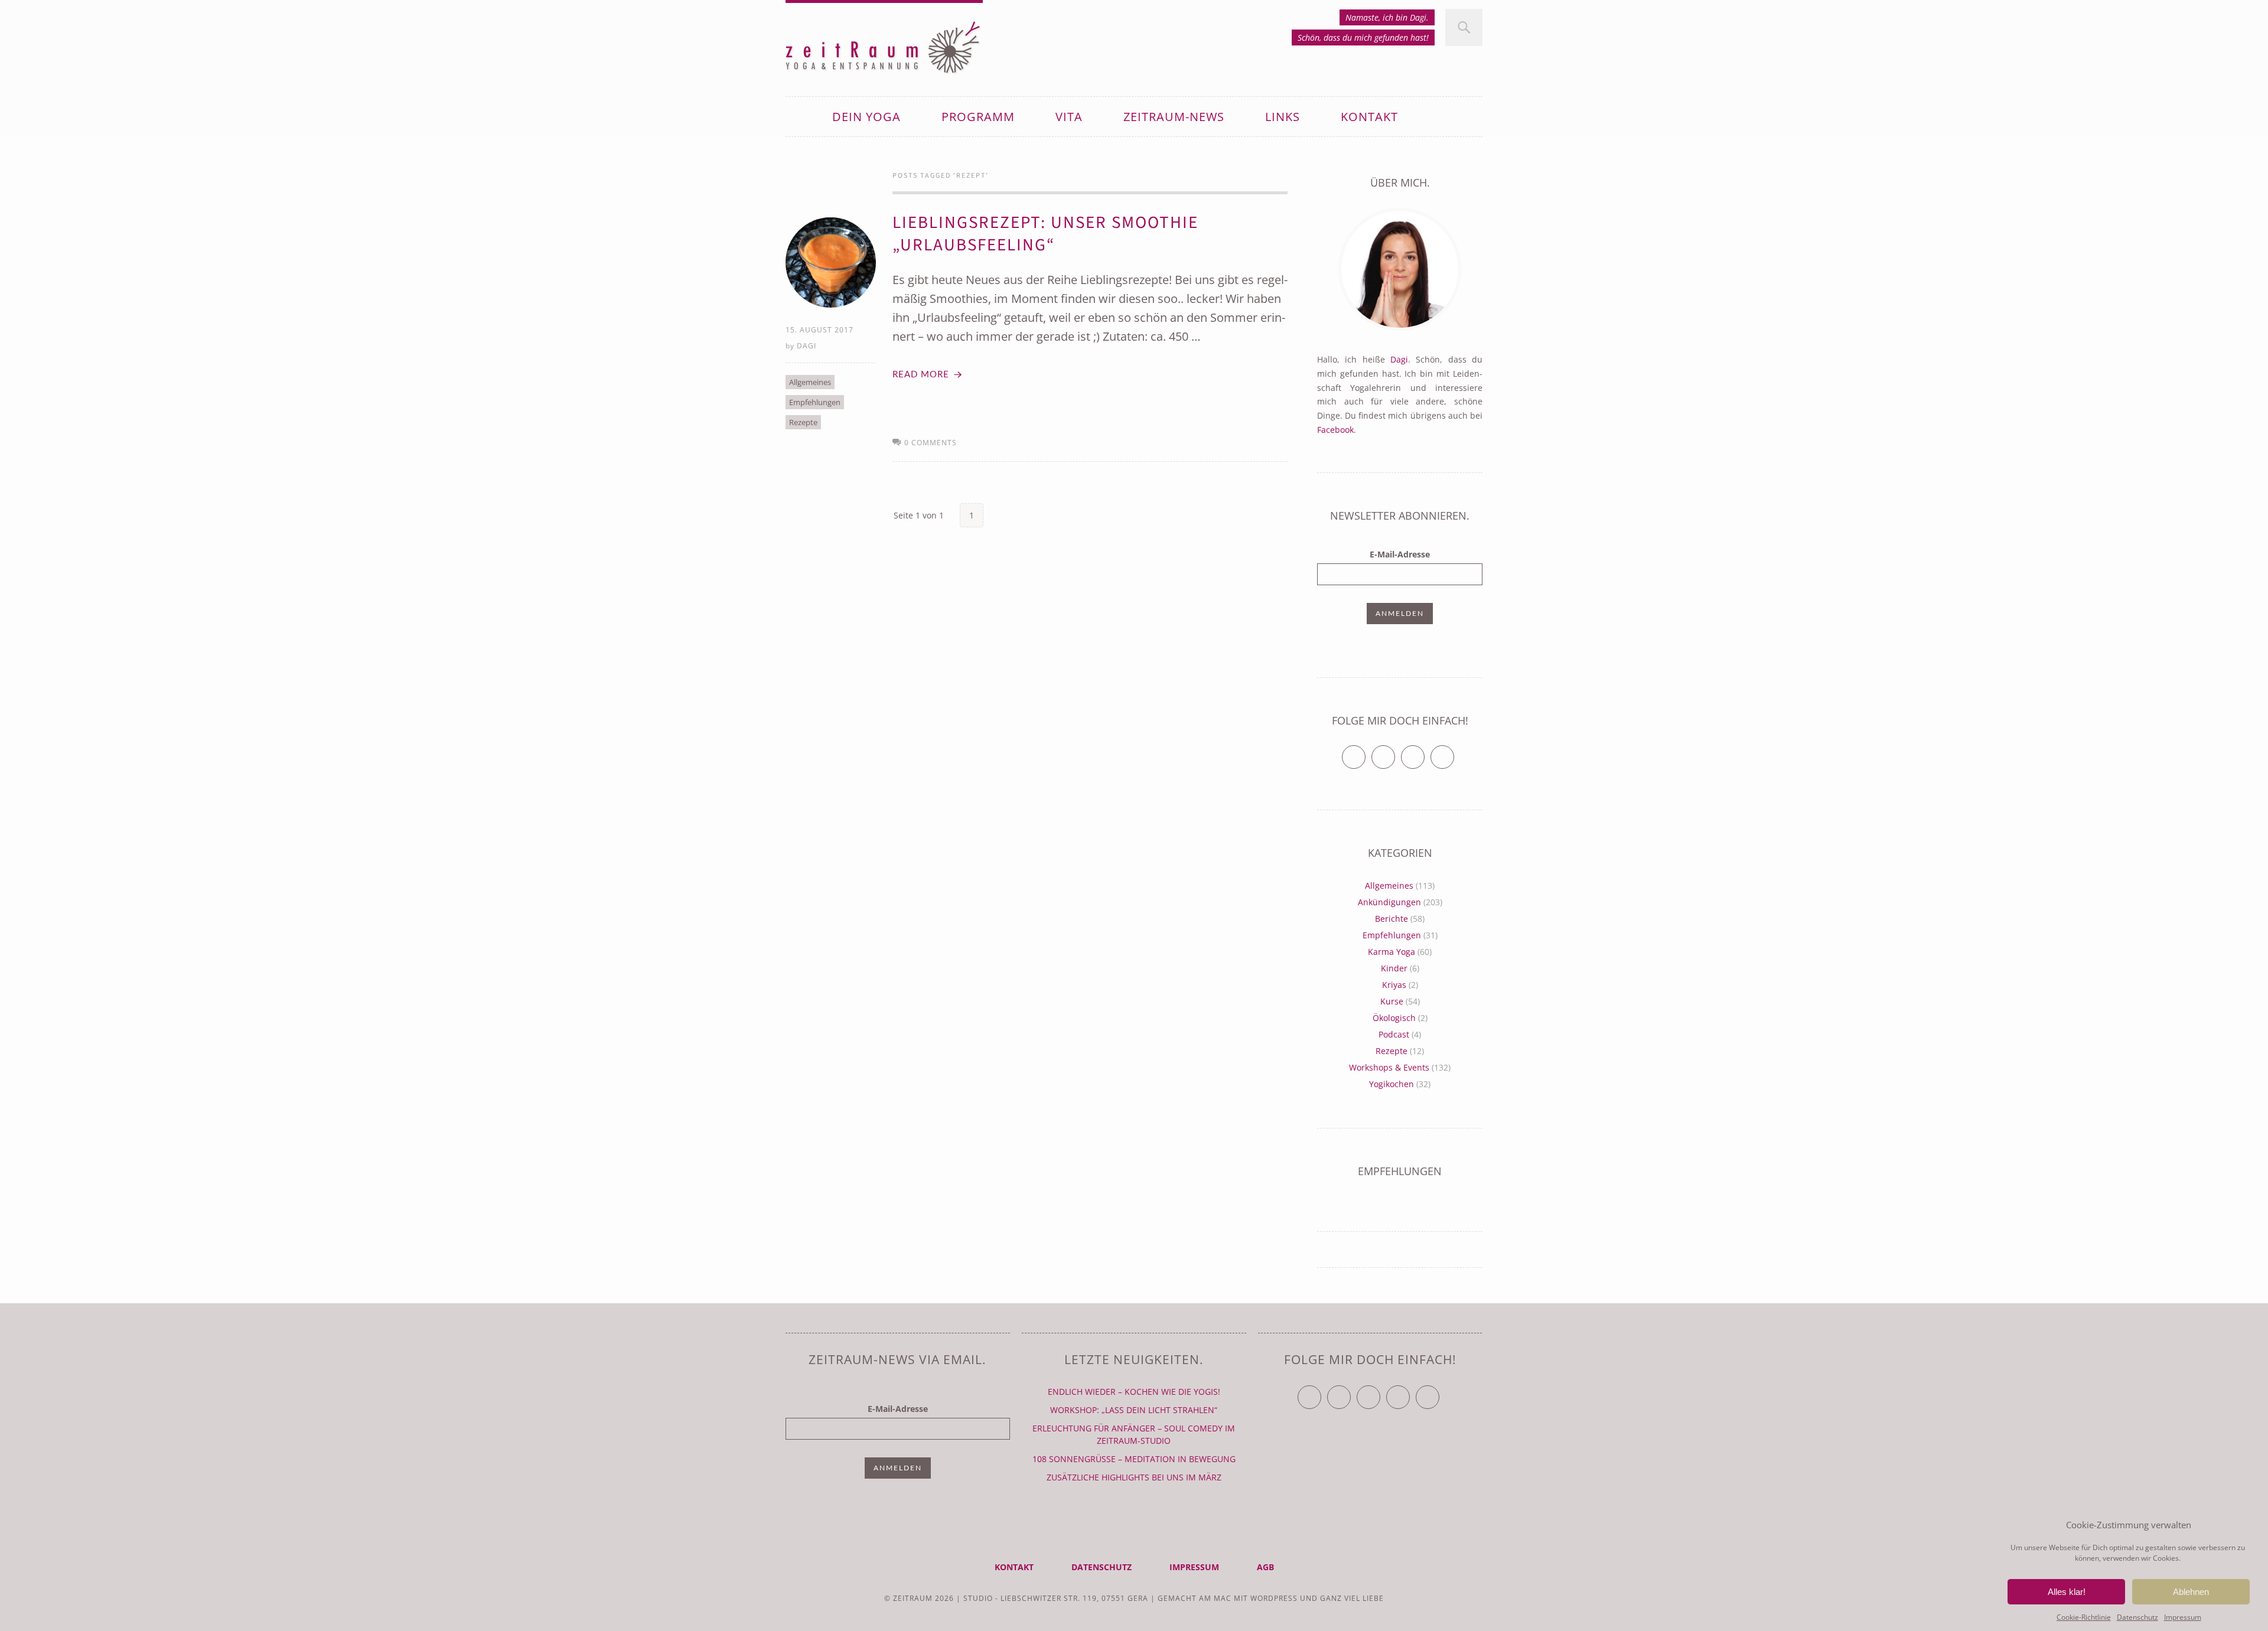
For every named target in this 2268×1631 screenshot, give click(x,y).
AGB (1265, 1567)
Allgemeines (810, 382)
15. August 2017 (819, 330)
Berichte (1392, 919)
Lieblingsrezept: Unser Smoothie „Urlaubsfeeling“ (1045, 234)
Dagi (806, 346)
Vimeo (1424, 752)
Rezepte (803, 422)
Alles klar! (2067, 1592)
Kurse (1392, 1001)
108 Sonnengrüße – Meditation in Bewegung (1134, 1459)
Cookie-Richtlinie (2084, 1617)
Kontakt (1369, 117)
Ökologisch (1394, 1018)
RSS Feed (1454, 752)
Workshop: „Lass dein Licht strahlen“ (1134, 1410)
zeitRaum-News (1174, 117)
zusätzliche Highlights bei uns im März (1134, 1477)
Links (1283, 117)
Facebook (1335, 430)
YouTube (1380, 1392)
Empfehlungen (815, 402)
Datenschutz (2137, 1617)
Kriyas (1394, 985)
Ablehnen (2191, 1592)
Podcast (1394, 1034)
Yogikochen (1392, 1084)
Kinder (1394, 968)
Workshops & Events (1389, 1067)
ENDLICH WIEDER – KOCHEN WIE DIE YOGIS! (1134, 1392)
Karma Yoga (1392, 952)
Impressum (2183, 1617)
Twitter (1365, 752)
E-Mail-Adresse (1400, 554)
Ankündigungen (1389, 902)
